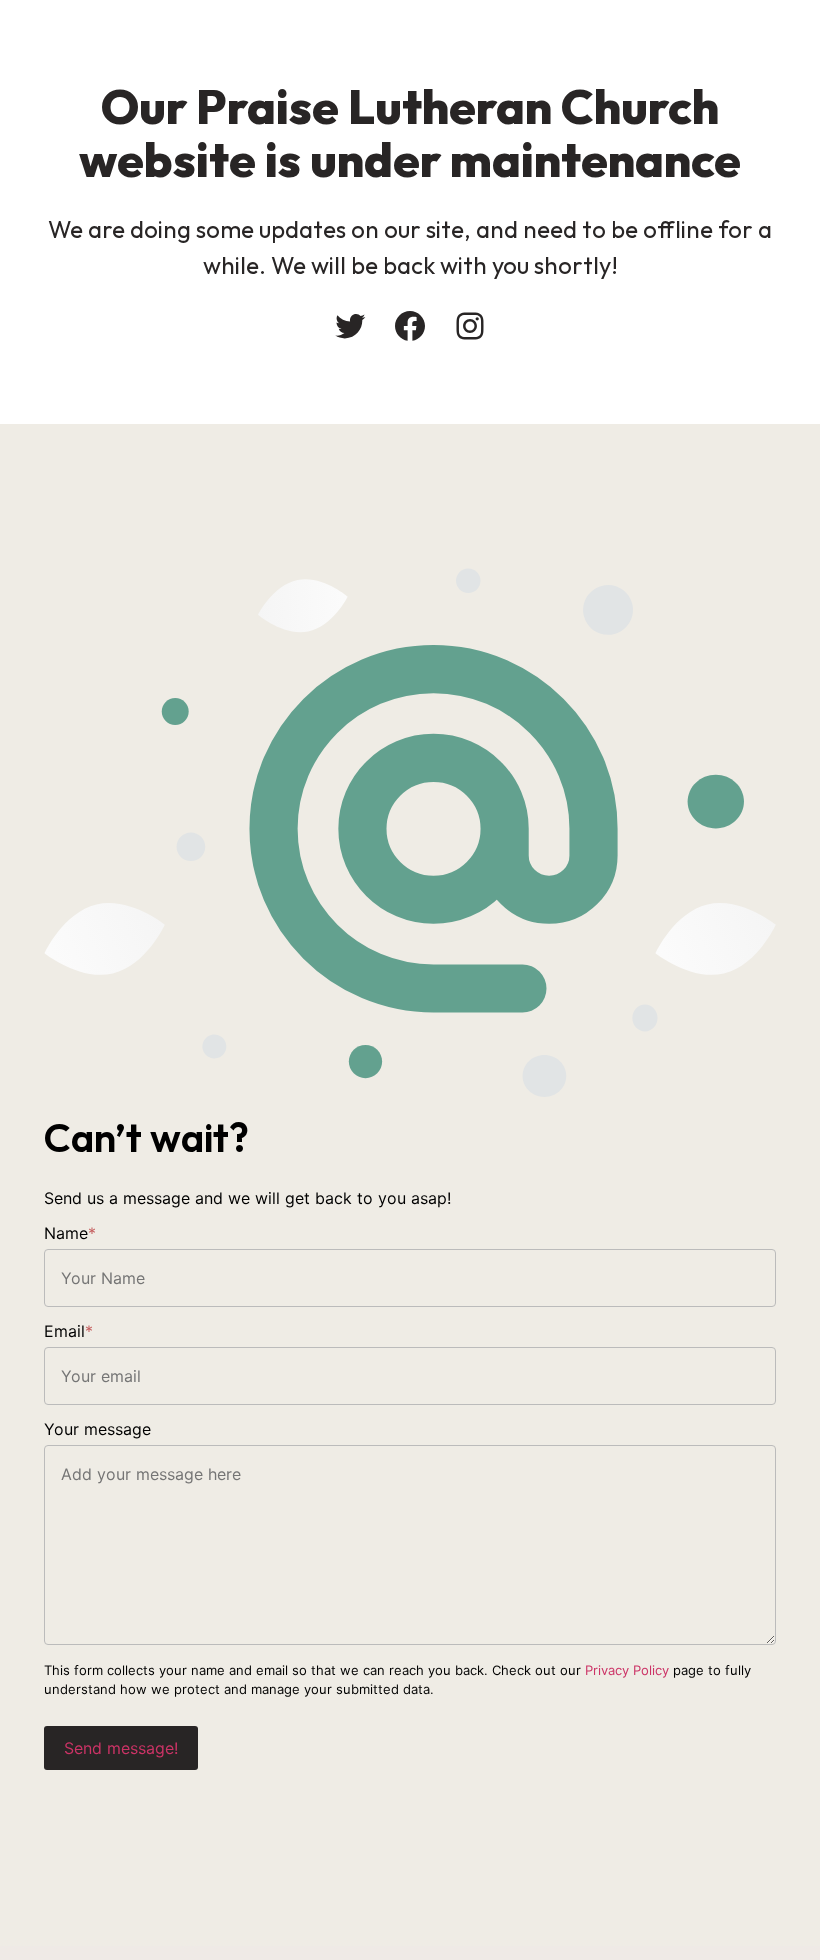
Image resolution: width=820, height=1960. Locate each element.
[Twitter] (350, 326)
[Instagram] (470, 326)
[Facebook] (410, 326)
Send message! (121, 1748)
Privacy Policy (627, 1670)
